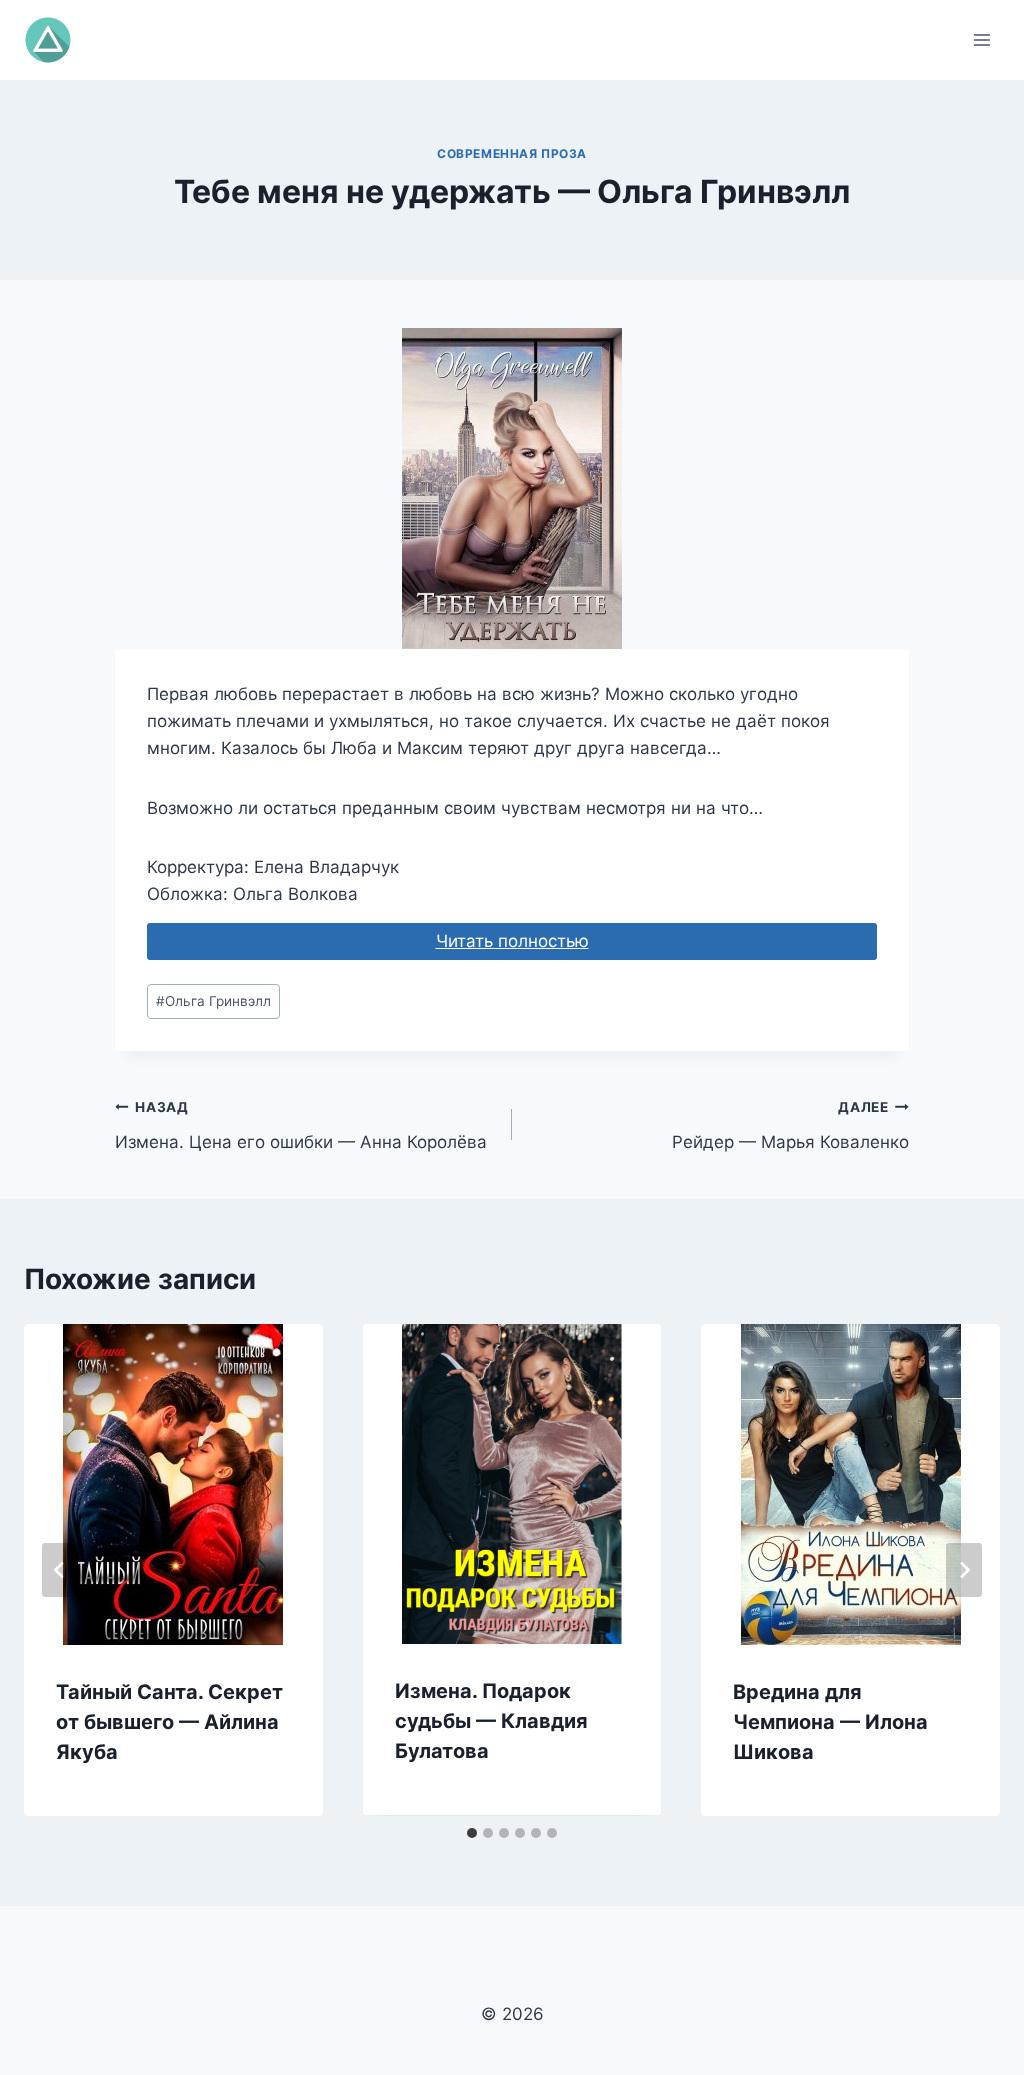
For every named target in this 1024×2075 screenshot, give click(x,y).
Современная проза (512, 153)
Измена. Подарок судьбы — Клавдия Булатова (491, 1721)
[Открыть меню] (981, 39)
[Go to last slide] (60, 1570)
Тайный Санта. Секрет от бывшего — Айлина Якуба (169, 1722)
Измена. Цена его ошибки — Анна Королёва (301, 1125)
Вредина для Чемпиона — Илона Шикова (830, 1722)
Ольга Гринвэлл (213, 1001)
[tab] (472, 1833)
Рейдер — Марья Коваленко (790, 1125)
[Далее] (964, 1570)
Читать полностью (512, 941)
